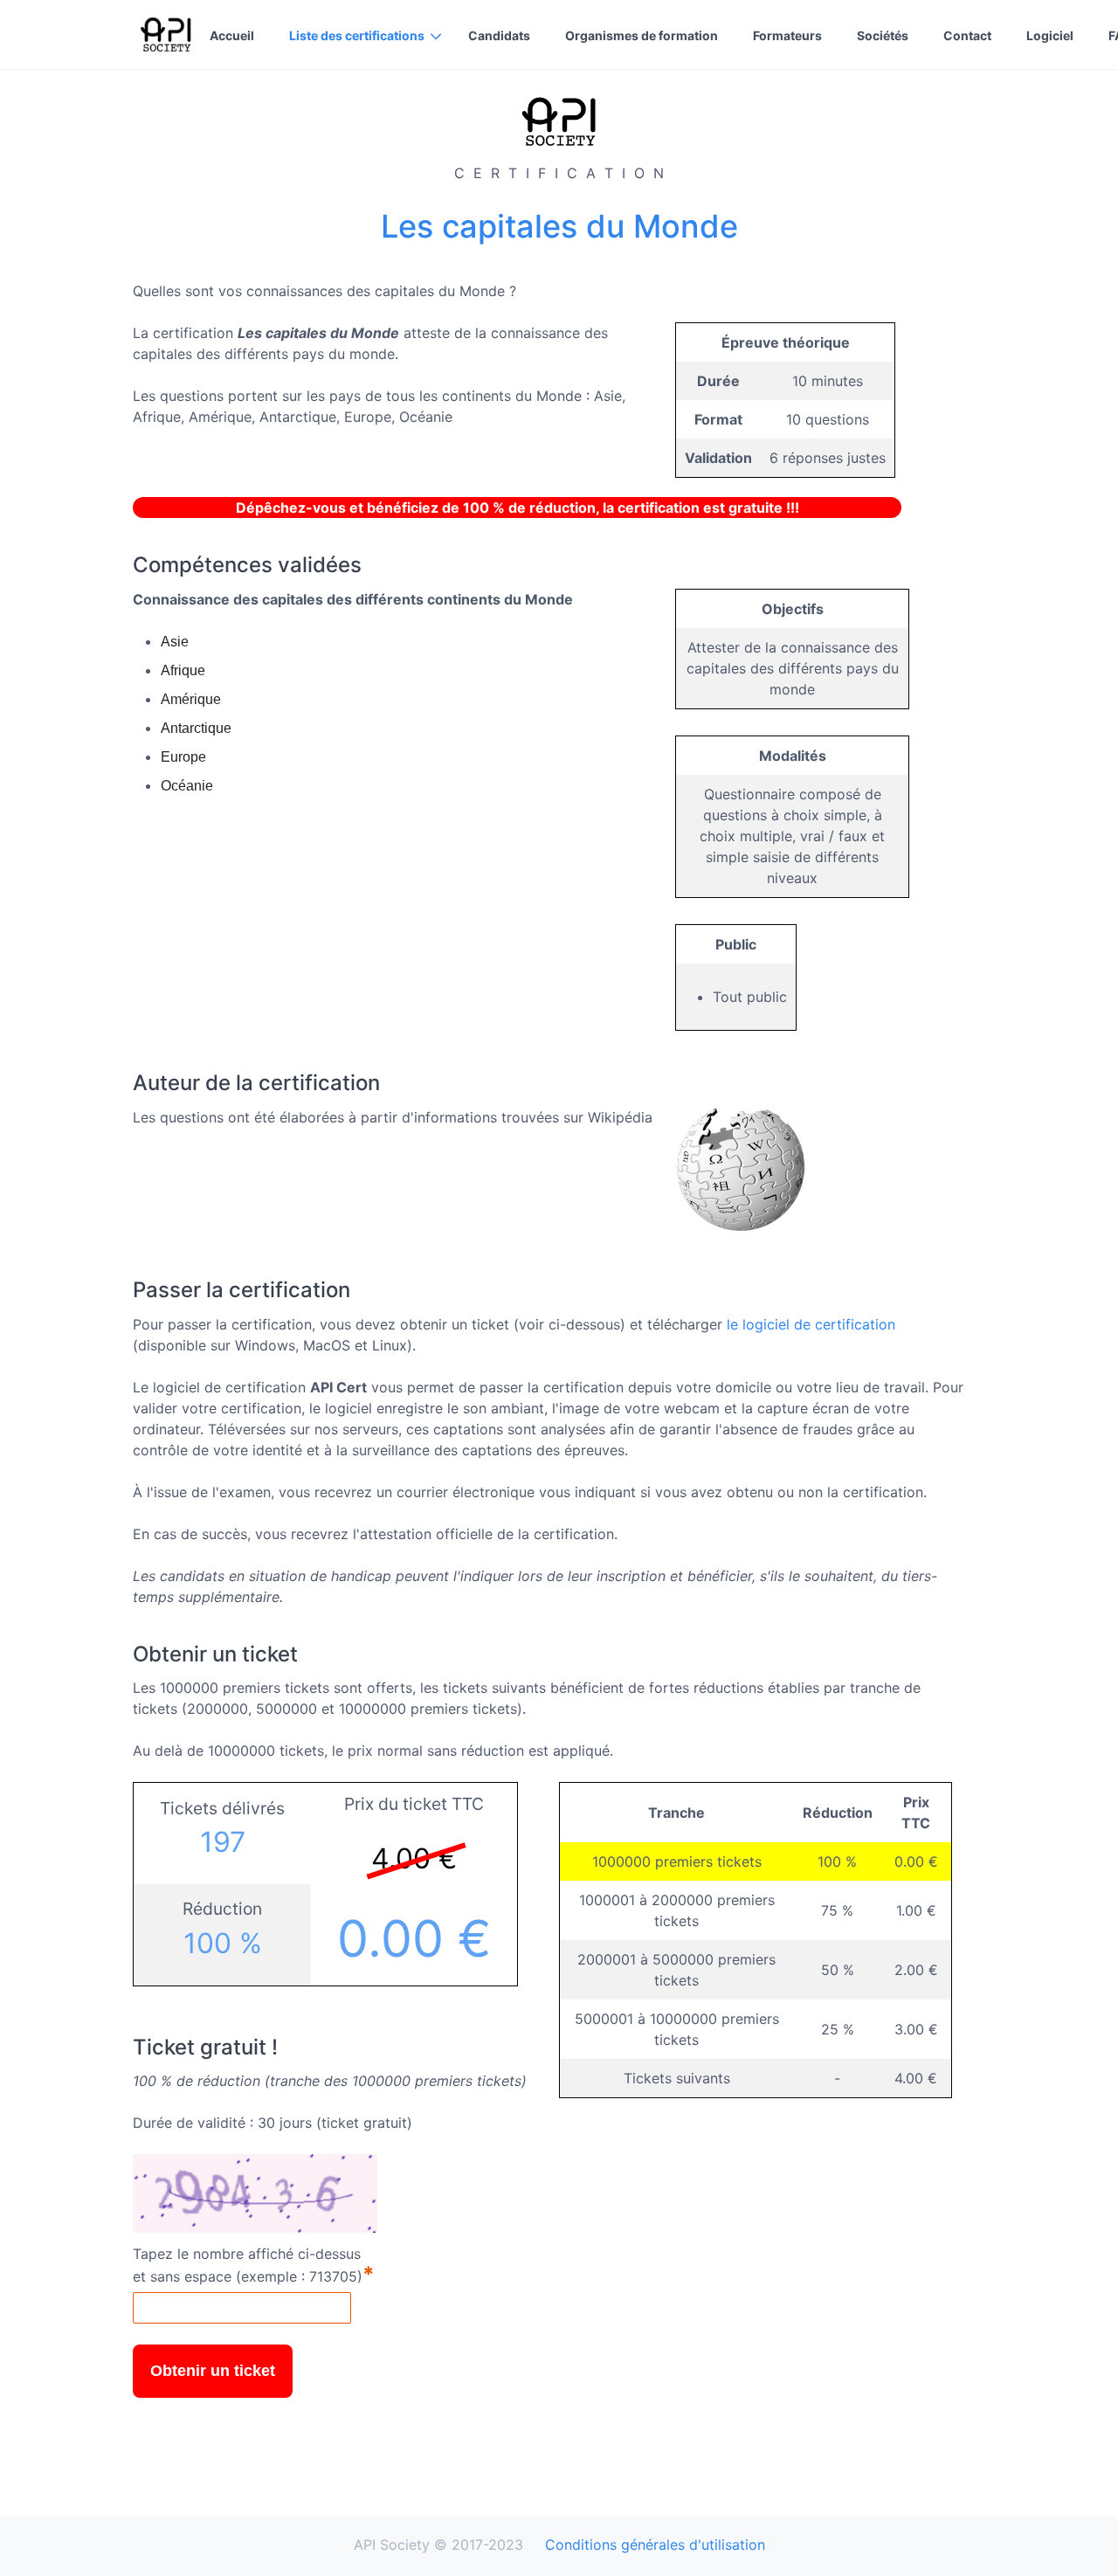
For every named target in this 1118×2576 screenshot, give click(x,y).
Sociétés (883, 35)
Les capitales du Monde (559, 226)
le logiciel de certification (811, 1324)
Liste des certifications (357, 35)
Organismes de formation (642, 35)
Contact (967, 35)
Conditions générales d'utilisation (655, 2545)
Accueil (232, 35)
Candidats (499, 35)
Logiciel (1050, 35)
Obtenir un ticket (213, 2371)
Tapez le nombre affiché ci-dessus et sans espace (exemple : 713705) (254, 2266)
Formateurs (787, 35)
